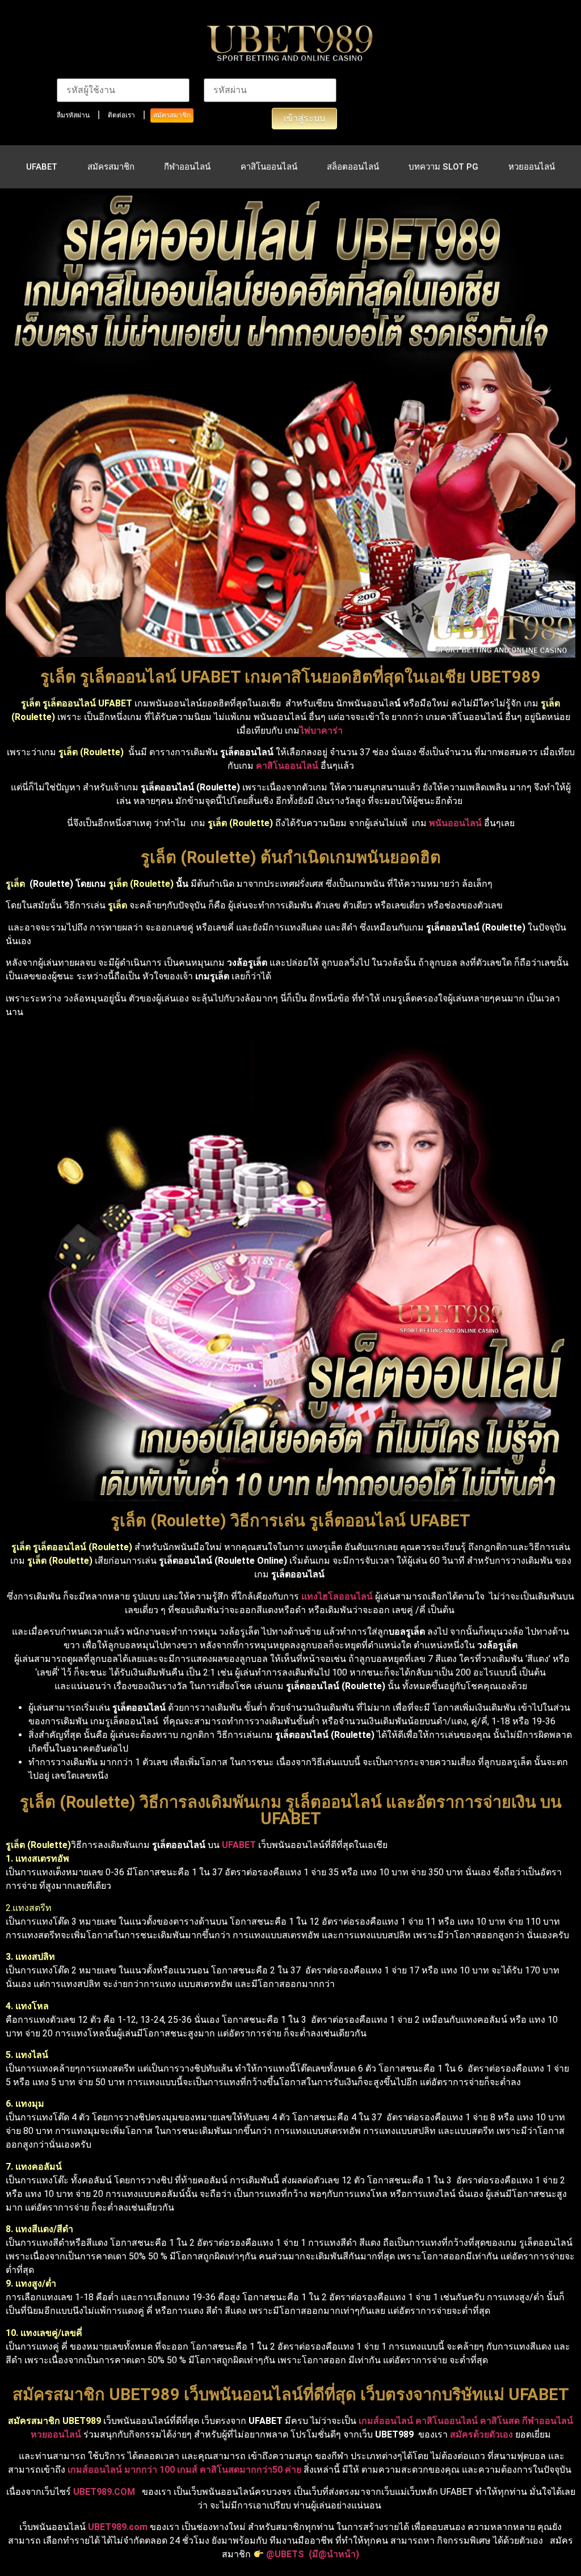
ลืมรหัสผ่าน (73, 115)
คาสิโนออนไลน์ (269, 167)
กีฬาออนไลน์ (187, 167)
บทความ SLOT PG (443, 167)
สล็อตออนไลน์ (353, 167)
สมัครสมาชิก (172, 115)
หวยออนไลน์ (532, 167)
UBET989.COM (104, 2492)
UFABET (42, 167)
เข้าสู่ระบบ (304, 118)
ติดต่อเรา (121, 115)
